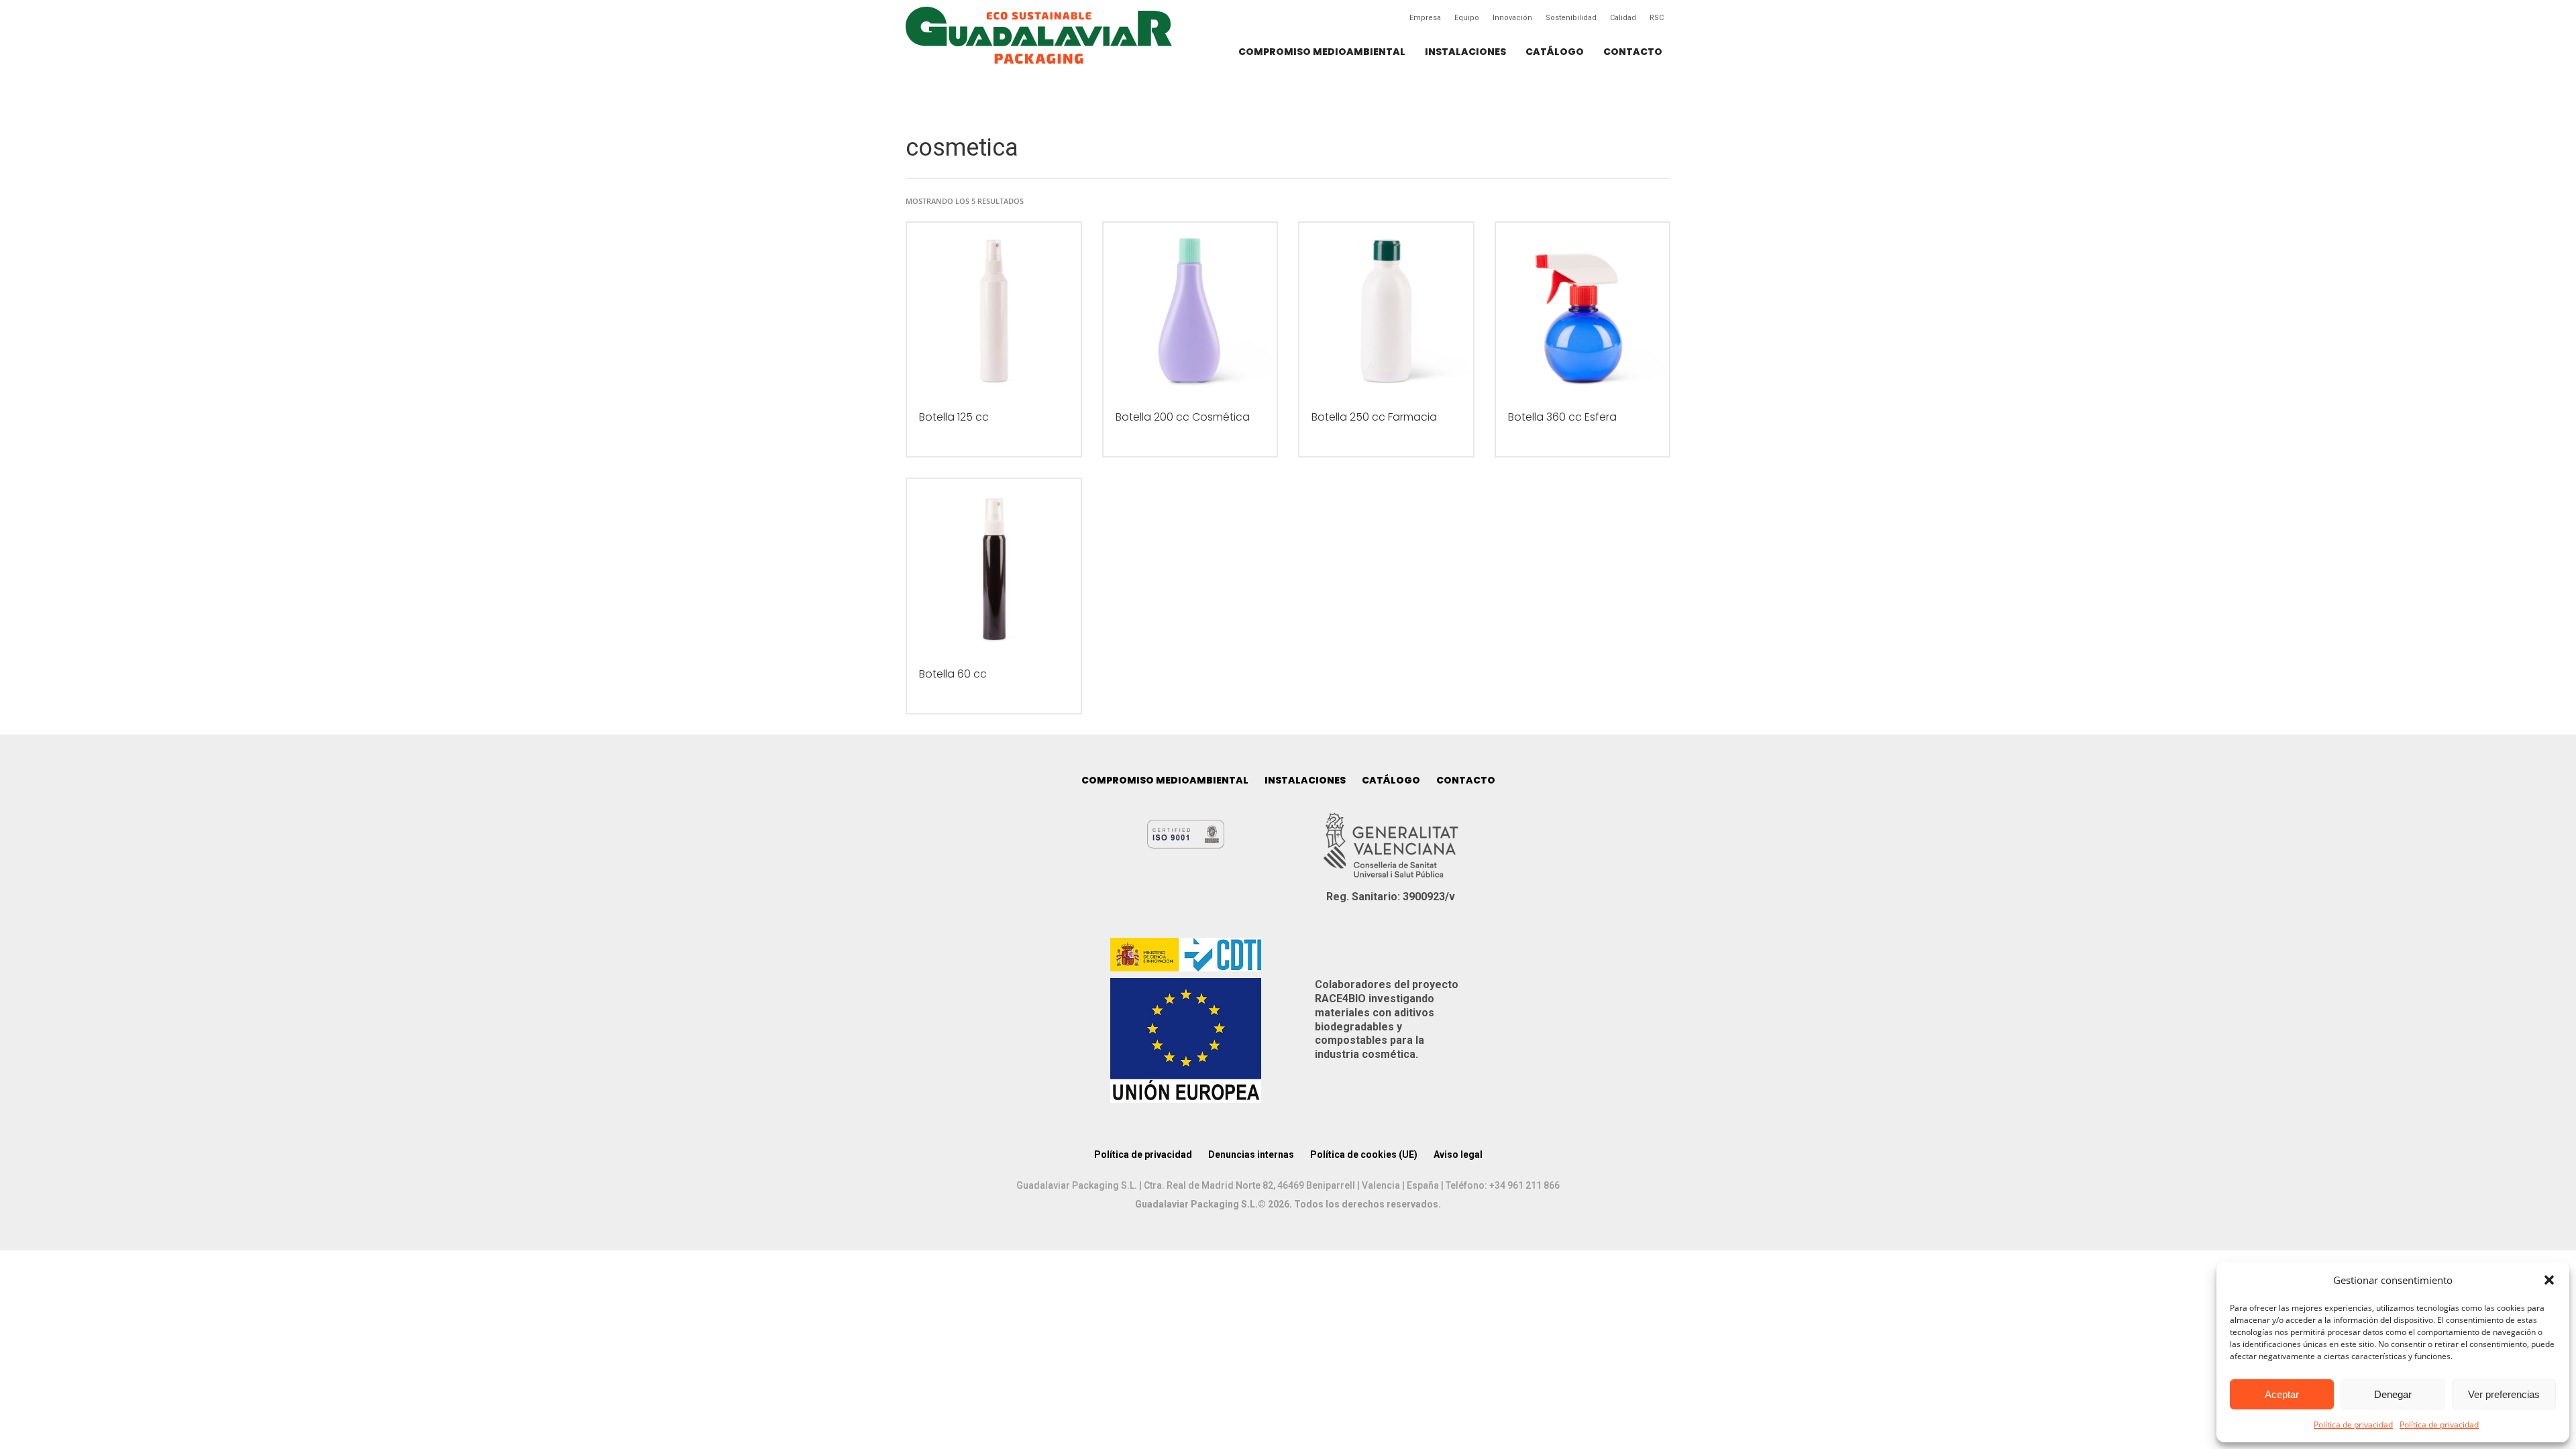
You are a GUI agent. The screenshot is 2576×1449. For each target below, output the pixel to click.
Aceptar (2282, 1394)
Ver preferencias (2504, 1394)
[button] (2549, 1280)
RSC (1657, 18)
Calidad (1623, 18)
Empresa (1425, 18)
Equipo (1467, 18)
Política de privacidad (2353, 1425)
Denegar (2393, 1394)
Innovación (1512, 18)
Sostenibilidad (1571, 18)
